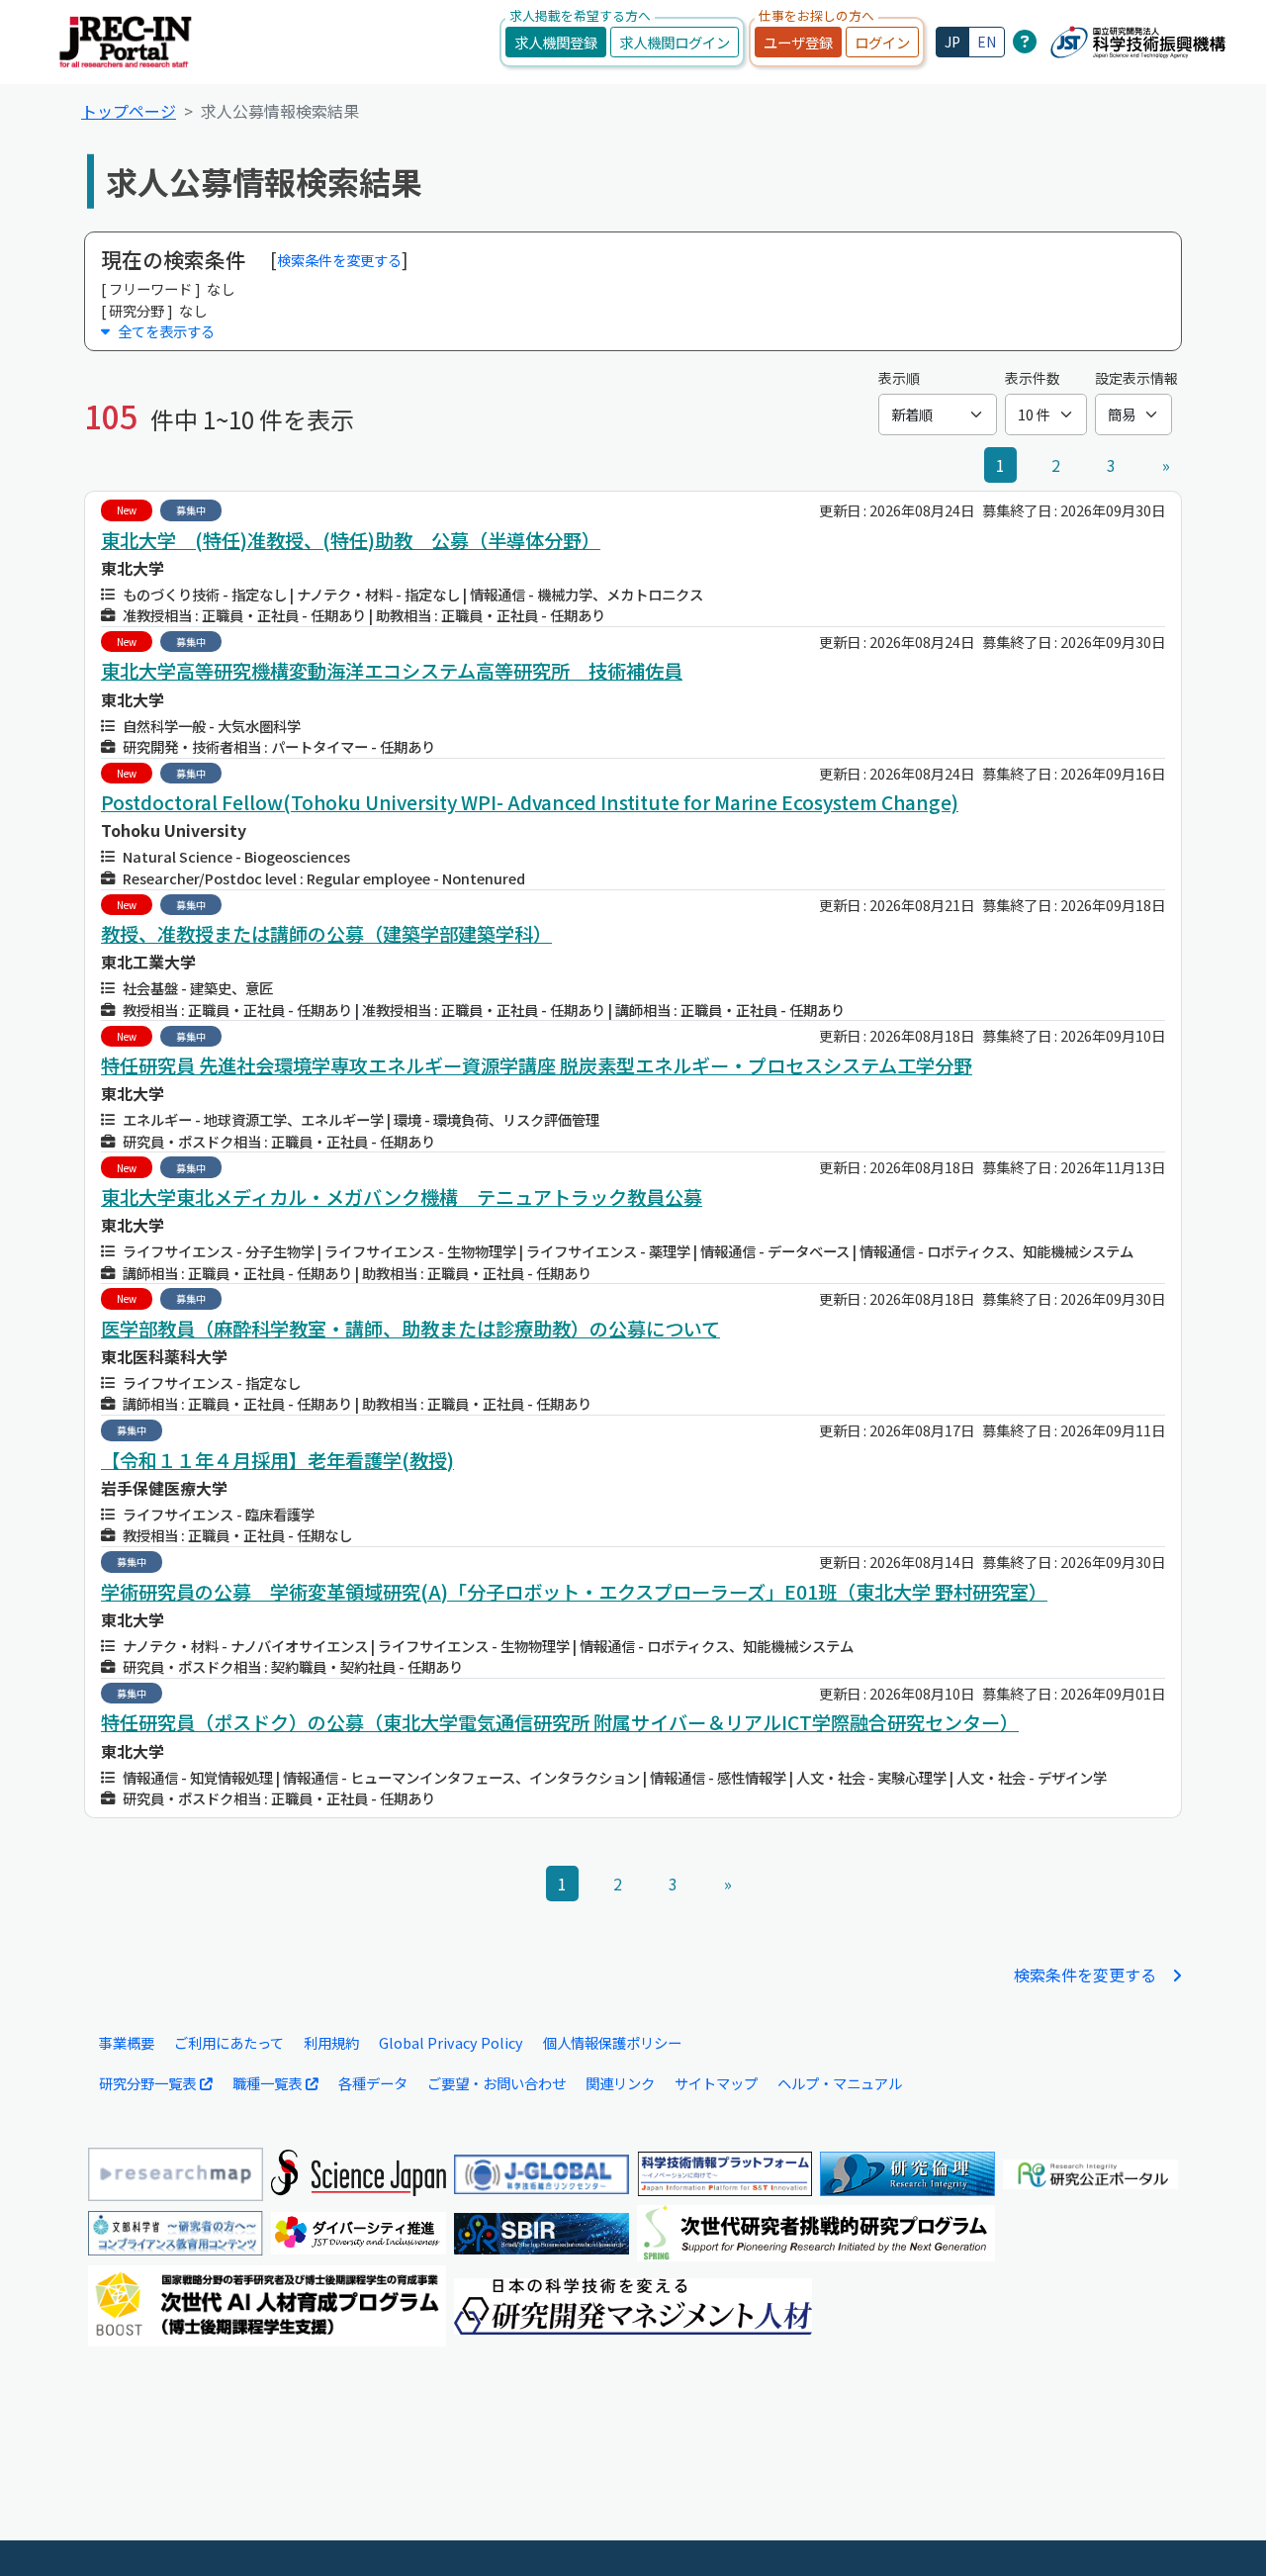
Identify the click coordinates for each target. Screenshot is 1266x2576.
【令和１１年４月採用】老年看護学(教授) (277, 1460)
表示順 (899, 378)
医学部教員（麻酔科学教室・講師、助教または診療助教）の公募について (410, 1329)
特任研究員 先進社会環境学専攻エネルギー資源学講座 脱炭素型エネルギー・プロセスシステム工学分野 (537, 1065)
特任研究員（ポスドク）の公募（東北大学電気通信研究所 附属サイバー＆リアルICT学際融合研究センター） (560, 1722)
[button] (633, 331)
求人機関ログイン (675, 42)
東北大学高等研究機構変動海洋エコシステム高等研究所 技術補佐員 (392, 671)
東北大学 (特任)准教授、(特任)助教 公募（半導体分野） (351, 540)
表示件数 (1033, 378)
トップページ (129, 111)
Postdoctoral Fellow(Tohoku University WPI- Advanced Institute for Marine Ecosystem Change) (530, 802)
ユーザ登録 (798, 42)
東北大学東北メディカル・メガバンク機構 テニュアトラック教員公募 (402, 1197)
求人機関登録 (556, 42)
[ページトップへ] (1221, 2531)
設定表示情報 (1136, 378)
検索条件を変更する (339, 260)
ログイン (882, 42)
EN (987, 42)
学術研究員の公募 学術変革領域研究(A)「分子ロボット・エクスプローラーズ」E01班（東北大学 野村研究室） (574, 1592)
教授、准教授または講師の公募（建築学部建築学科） (326, 934)
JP (952, 42)
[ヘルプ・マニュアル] (1025, 41)
